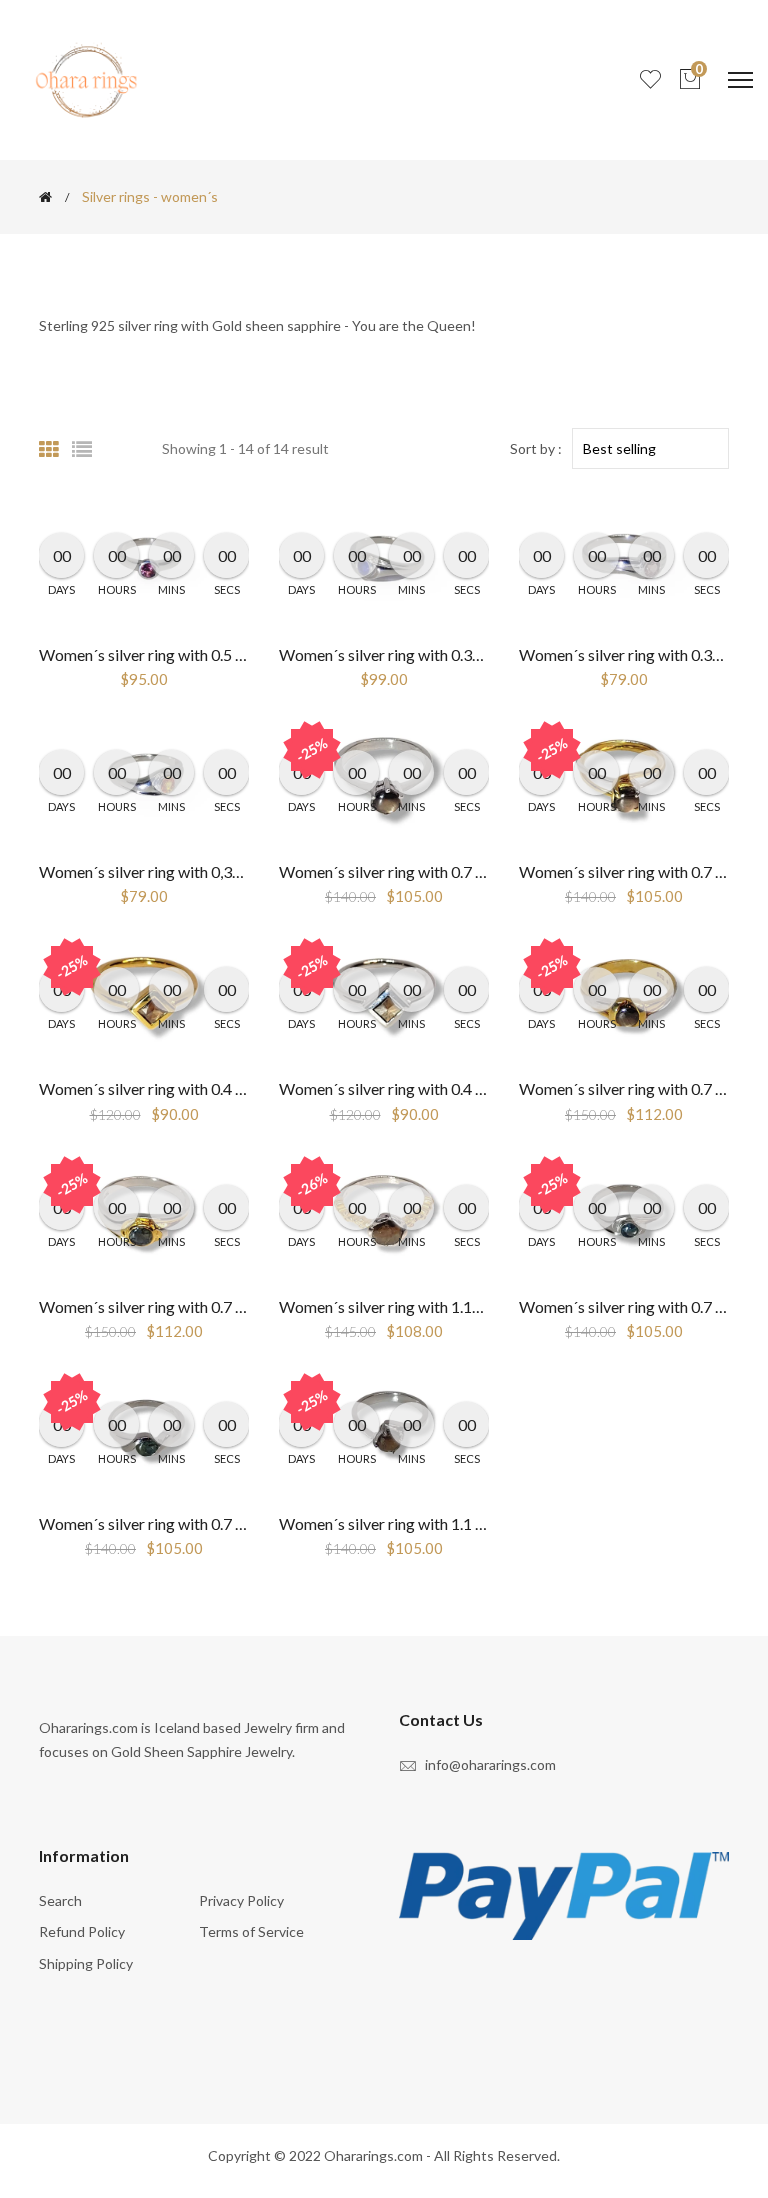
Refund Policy (82, 1931)
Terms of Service (251, 1931)
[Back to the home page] (45, 197)
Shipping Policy (86, 1963)
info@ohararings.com (490, 1764)
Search (60, 1900)
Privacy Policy (241, 1900)
